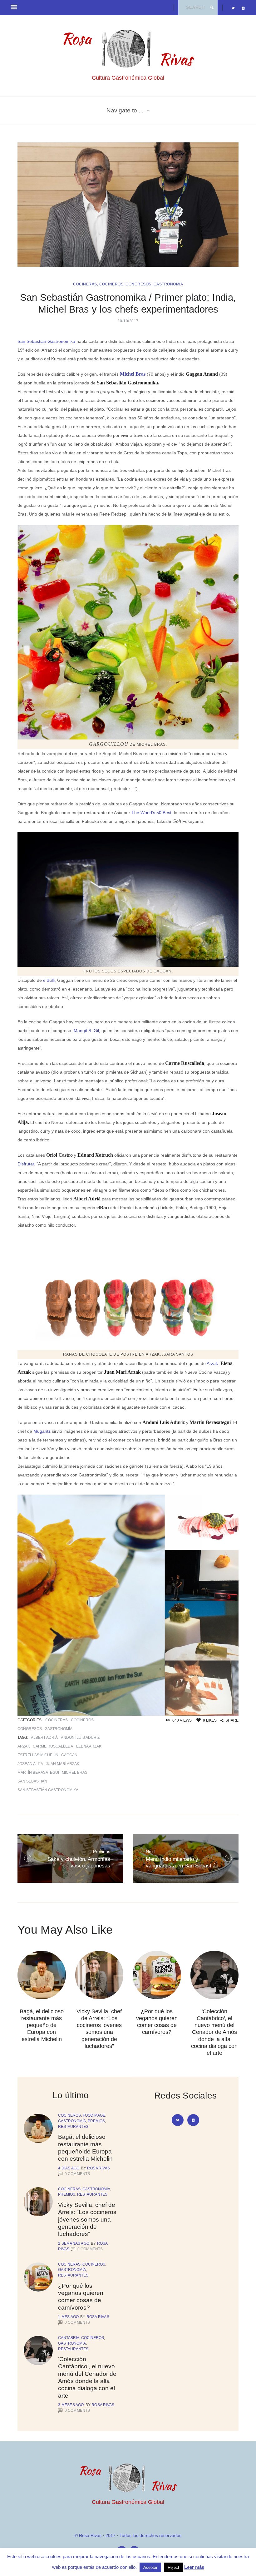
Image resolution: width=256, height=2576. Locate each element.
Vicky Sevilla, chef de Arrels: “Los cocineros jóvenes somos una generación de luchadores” (87, 2219)
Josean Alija (30, 1764)
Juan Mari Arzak (63, 1764)
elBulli (49, 980)
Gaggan (69, 1755)
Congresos (138, 284)
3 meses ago (71, 2405)
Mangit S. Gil (86, 1031)
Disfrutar (26, 1164)
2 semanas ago (74, 2243)
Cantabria (69, 2338)
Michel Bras (133, 374)
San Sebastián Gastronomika (48, 1790)
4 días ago (69, 2168)
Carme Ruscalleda (53, 1746)
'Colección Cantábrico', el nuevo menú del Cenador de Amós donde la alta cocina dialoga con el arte (214, 2032)
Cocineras (85, 284)
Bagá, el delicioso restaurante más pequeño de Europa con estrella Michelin (42, 2025)
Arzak (24, 1746)
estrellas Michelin (38, 1755)
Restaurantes (73, 2127)
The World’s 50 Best (151, 813)
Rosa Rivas (98, 2168)
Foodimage (94, 2115)
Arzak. (213, 1363)
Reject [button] (173, 2567)
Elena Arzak (89, 1746)
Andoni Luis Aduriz (80, 1738)
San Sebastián (32, 1781)
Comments (77, 2174)
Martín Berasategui (38, 1773)
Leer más (194, 2567)
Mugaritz (42, 1431)
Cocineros (111, 284)
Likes (210, 1720)
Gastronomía (168, 284)
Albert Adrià (44, 1738)
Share (232, 1720)
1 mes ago (68, 2317)
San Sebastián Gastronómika (46, 341)
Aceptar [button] (150, 2567)
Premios (96, 2121)
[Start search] (212, 7)
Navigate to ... (125, 110)
